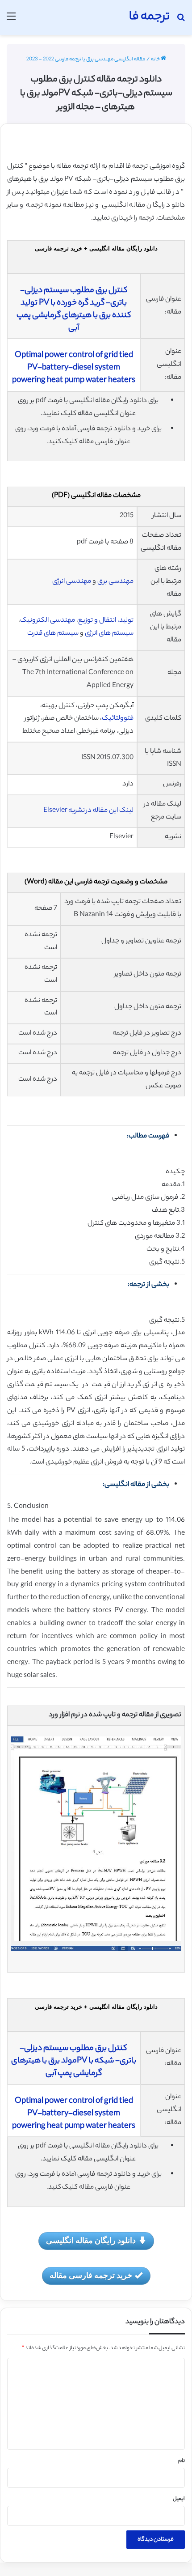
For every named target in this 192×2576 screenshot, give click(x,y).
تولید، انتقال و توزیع (106, 621)
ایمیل (179, 2499)
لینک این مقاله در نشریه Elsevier (88, 811)
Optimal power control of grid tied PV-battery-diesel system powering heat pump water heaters (74, 368)
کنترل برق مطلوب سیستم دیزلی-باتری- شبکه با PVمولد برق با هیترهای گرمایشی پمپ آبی (74, 2061)
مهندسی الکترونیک (48, 621)
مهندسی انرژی (72, 582)
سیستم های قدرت (53, 634)
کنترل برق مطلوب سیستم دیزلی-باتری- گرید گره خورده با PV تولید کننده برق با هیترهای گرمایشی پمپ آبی (74, 310)
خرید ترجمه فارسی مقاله (91, 2275)
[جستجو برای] (181, 21)
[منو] (11, 21)
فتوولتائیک (118, 719)
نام (182, 2461)
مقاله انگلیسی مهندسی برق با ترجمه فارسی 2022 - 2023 (86, 59)
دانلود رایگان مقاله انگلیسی (91, 2240)
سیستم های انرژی (109, 634)
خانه (156, 59)
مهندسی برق (115, 582)
